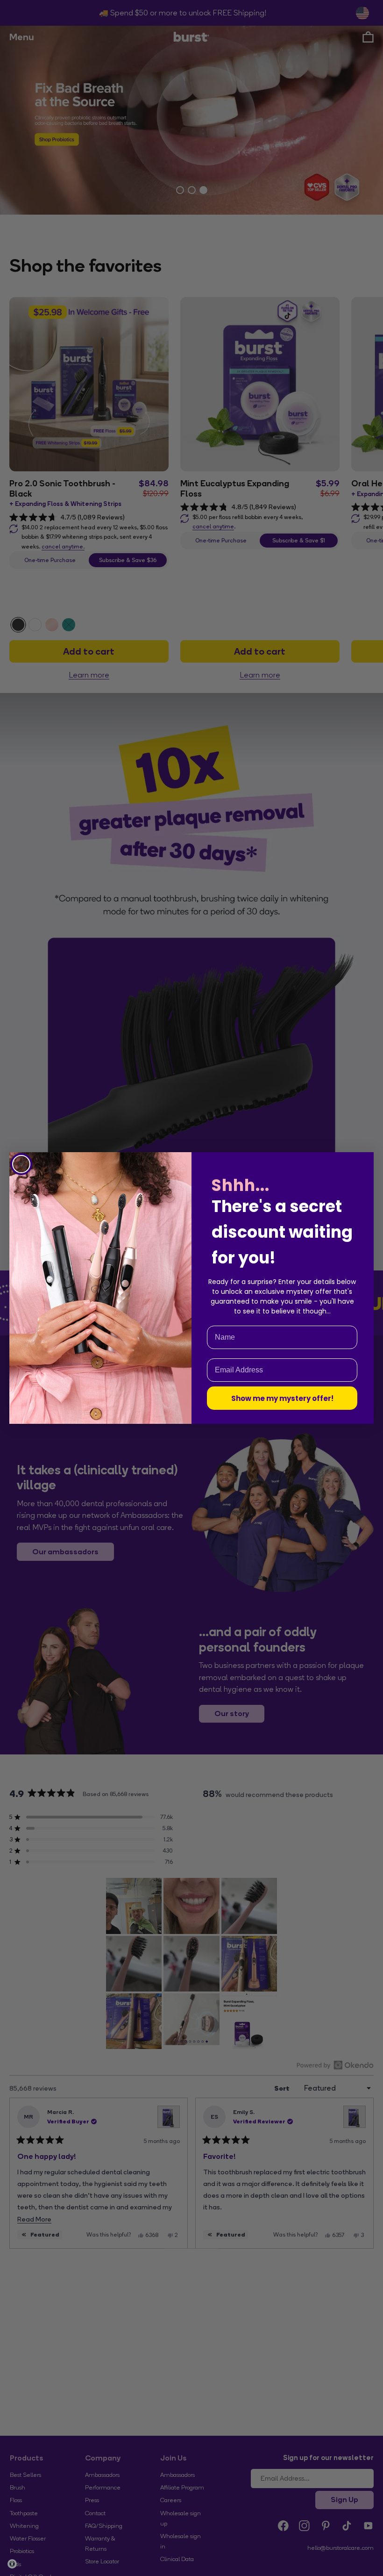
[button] (12, 2564)
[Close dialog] (21, 1164)
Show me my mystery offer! (282, 1398)
